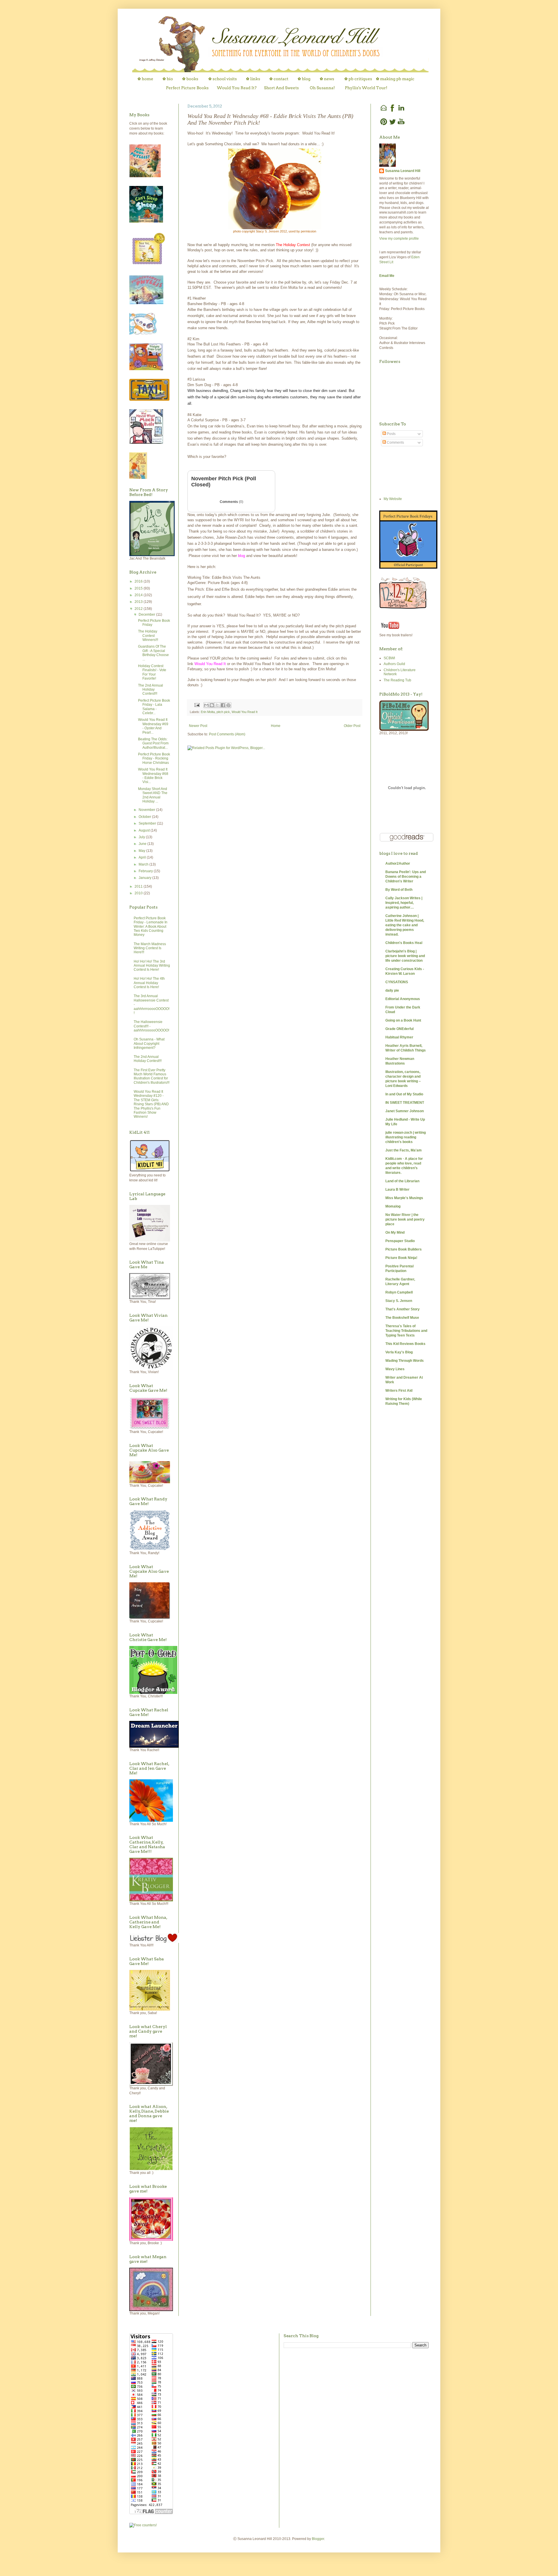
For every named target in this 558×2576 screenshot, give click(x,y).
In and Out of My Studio (404, 1094)
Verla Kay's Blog (399, 1352)
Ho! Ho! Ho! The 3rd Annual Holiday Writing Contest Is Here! (152, 966)
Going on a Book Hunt (403, 1020)
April (143, 857)
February (146, 871)
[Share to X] (217, 705)
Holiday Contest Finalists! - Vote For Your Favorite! (152, 672)
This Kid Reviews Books (405, 1344)
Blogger (318, 2539)
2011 (139, 886)
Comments (231, 502)
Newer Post (198, 726)
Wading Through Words (405, 1361)
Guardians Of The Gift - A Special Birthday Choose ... (153, 653)
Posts (391, 434)
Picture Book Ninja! (401, 1258)
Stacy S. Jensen (399, 1301)
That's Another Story (403, 1309)
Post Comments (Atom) (227, 734)
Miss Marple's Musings (404, 1198)
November (147, 810)
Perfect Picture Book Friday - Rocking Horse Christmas (154, 758)
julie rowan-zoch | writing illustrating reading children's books (406, 1137)
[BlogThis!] (212, 705)
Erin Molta (208, 712)
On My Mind (395, 1233)
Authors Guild (394, 664)
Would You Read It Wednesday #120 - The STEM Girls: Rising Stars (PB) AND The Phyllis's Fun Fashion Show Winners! (151, 1104)
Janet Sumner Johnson (405, 1111)
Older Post (352, 726)
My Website (393, 499)
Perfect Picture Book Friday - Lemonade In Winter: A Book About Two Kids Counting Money (151, 927)
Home (276, 726)
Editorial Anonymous (403, 999)
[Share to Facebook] (223, 705)
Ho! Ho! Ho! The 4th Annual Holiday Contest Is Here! (149, 983)
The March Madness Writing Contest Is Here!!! (150, 948)
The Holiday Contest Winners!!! (148, 636)
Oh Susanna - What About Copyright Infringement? (149, 1044)
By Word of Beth (399, 890)
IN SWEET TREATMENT (405, 1103)
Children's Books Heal (404, 943)
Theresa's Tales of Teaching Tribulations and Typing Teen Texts (406, 1331)
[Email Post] (197, 705)
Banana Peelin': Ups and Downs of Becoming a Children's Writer (406, 877)
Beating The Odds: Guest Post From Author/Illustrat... (153, 743)
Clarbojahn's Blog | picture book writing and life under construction (405, 956)
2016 (139, 581)
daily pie (392, 990)
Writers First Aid (399, 1391)
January (145, 878)
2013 (139, 602)
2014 (139, 595)
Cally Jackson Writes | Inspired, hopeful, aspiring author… (404, 903)
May (142, 851)
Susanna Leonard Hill (403, 171)
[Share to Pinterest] (228, 705)
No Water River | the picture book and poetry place (405, 1219)
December (147, 615)
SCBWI (389, 658)
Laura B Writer (397, 1190)
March (144, 864)
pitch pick (223, 712)
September (148, 823)
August (145, 830)
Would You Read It (245, 712)
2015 (139, 588)
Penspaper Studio (400, 1241)
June (143, 844)
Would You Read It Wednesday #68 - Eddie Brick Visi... (153, 776)
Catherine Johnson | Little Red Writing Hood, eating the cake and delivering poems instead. (405, 925)
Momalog (393, 1206)
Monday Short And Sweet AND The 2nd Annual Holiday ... (153, 795)
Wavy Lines (395, 1369)
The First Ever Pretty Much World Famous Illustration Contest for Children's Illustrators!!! (152, 1076)
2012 (139, 609)
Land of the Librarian (402, 1181)
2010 (139, 893)
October (145, 817)
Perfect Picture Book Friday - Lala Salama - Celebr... (154, 707)
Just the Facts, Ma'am (404, 1150)
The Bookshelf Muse (402, 1318)
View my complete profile (399, 239)
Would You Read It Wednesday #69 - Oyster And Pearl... (153, 726)
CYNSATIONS (397, 982)
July (142, 837)
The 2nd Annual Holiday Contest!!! (151, 690)
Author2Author (398, 864)
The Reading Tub (397, 680)
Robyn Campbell (399, 1292)
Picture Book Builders (404, 1249)
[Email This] (206, 705)
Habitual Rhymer (399, 1037)
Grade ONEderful (399, 1029)
